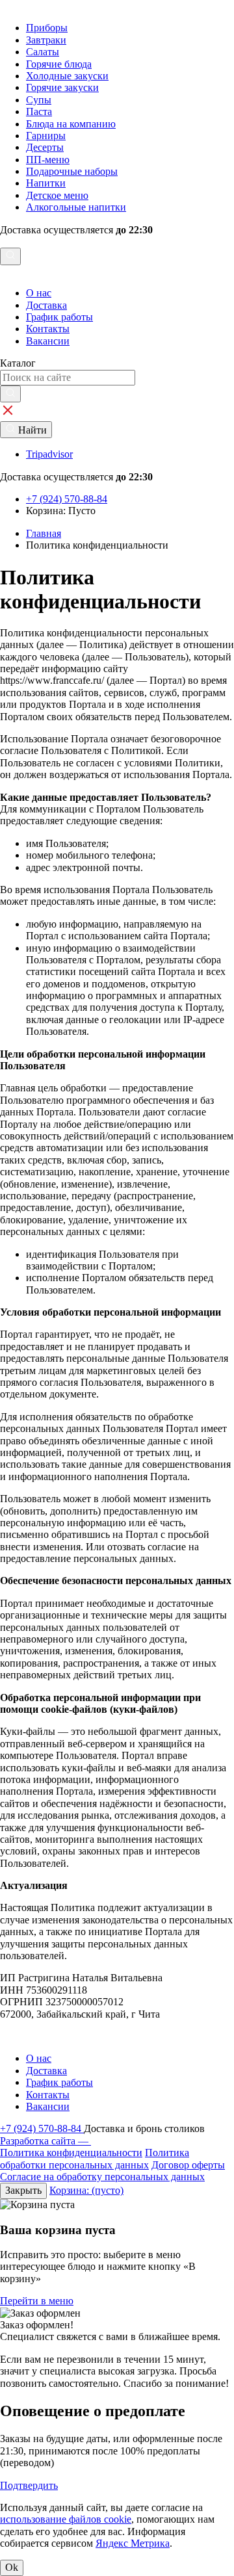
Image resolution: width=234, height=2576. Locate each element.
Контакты (48, 329)
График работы (59, 317)
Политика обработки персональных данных (95, 2158)
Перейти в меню (37, 2301)
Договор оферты (188, 2165)
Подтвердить (29, 2485)
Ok (12, 2567)
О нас (39, 293)
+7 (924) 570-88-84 (42, 2128)
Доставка (46, 305)
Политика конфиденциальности (71, 2153)
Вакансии (48, 341)
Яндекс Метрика (133, 2543)
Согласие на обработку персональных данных (102, 2177)
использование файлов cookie (66, 2519)
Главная (44, 533)
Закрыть (23, 2190)
